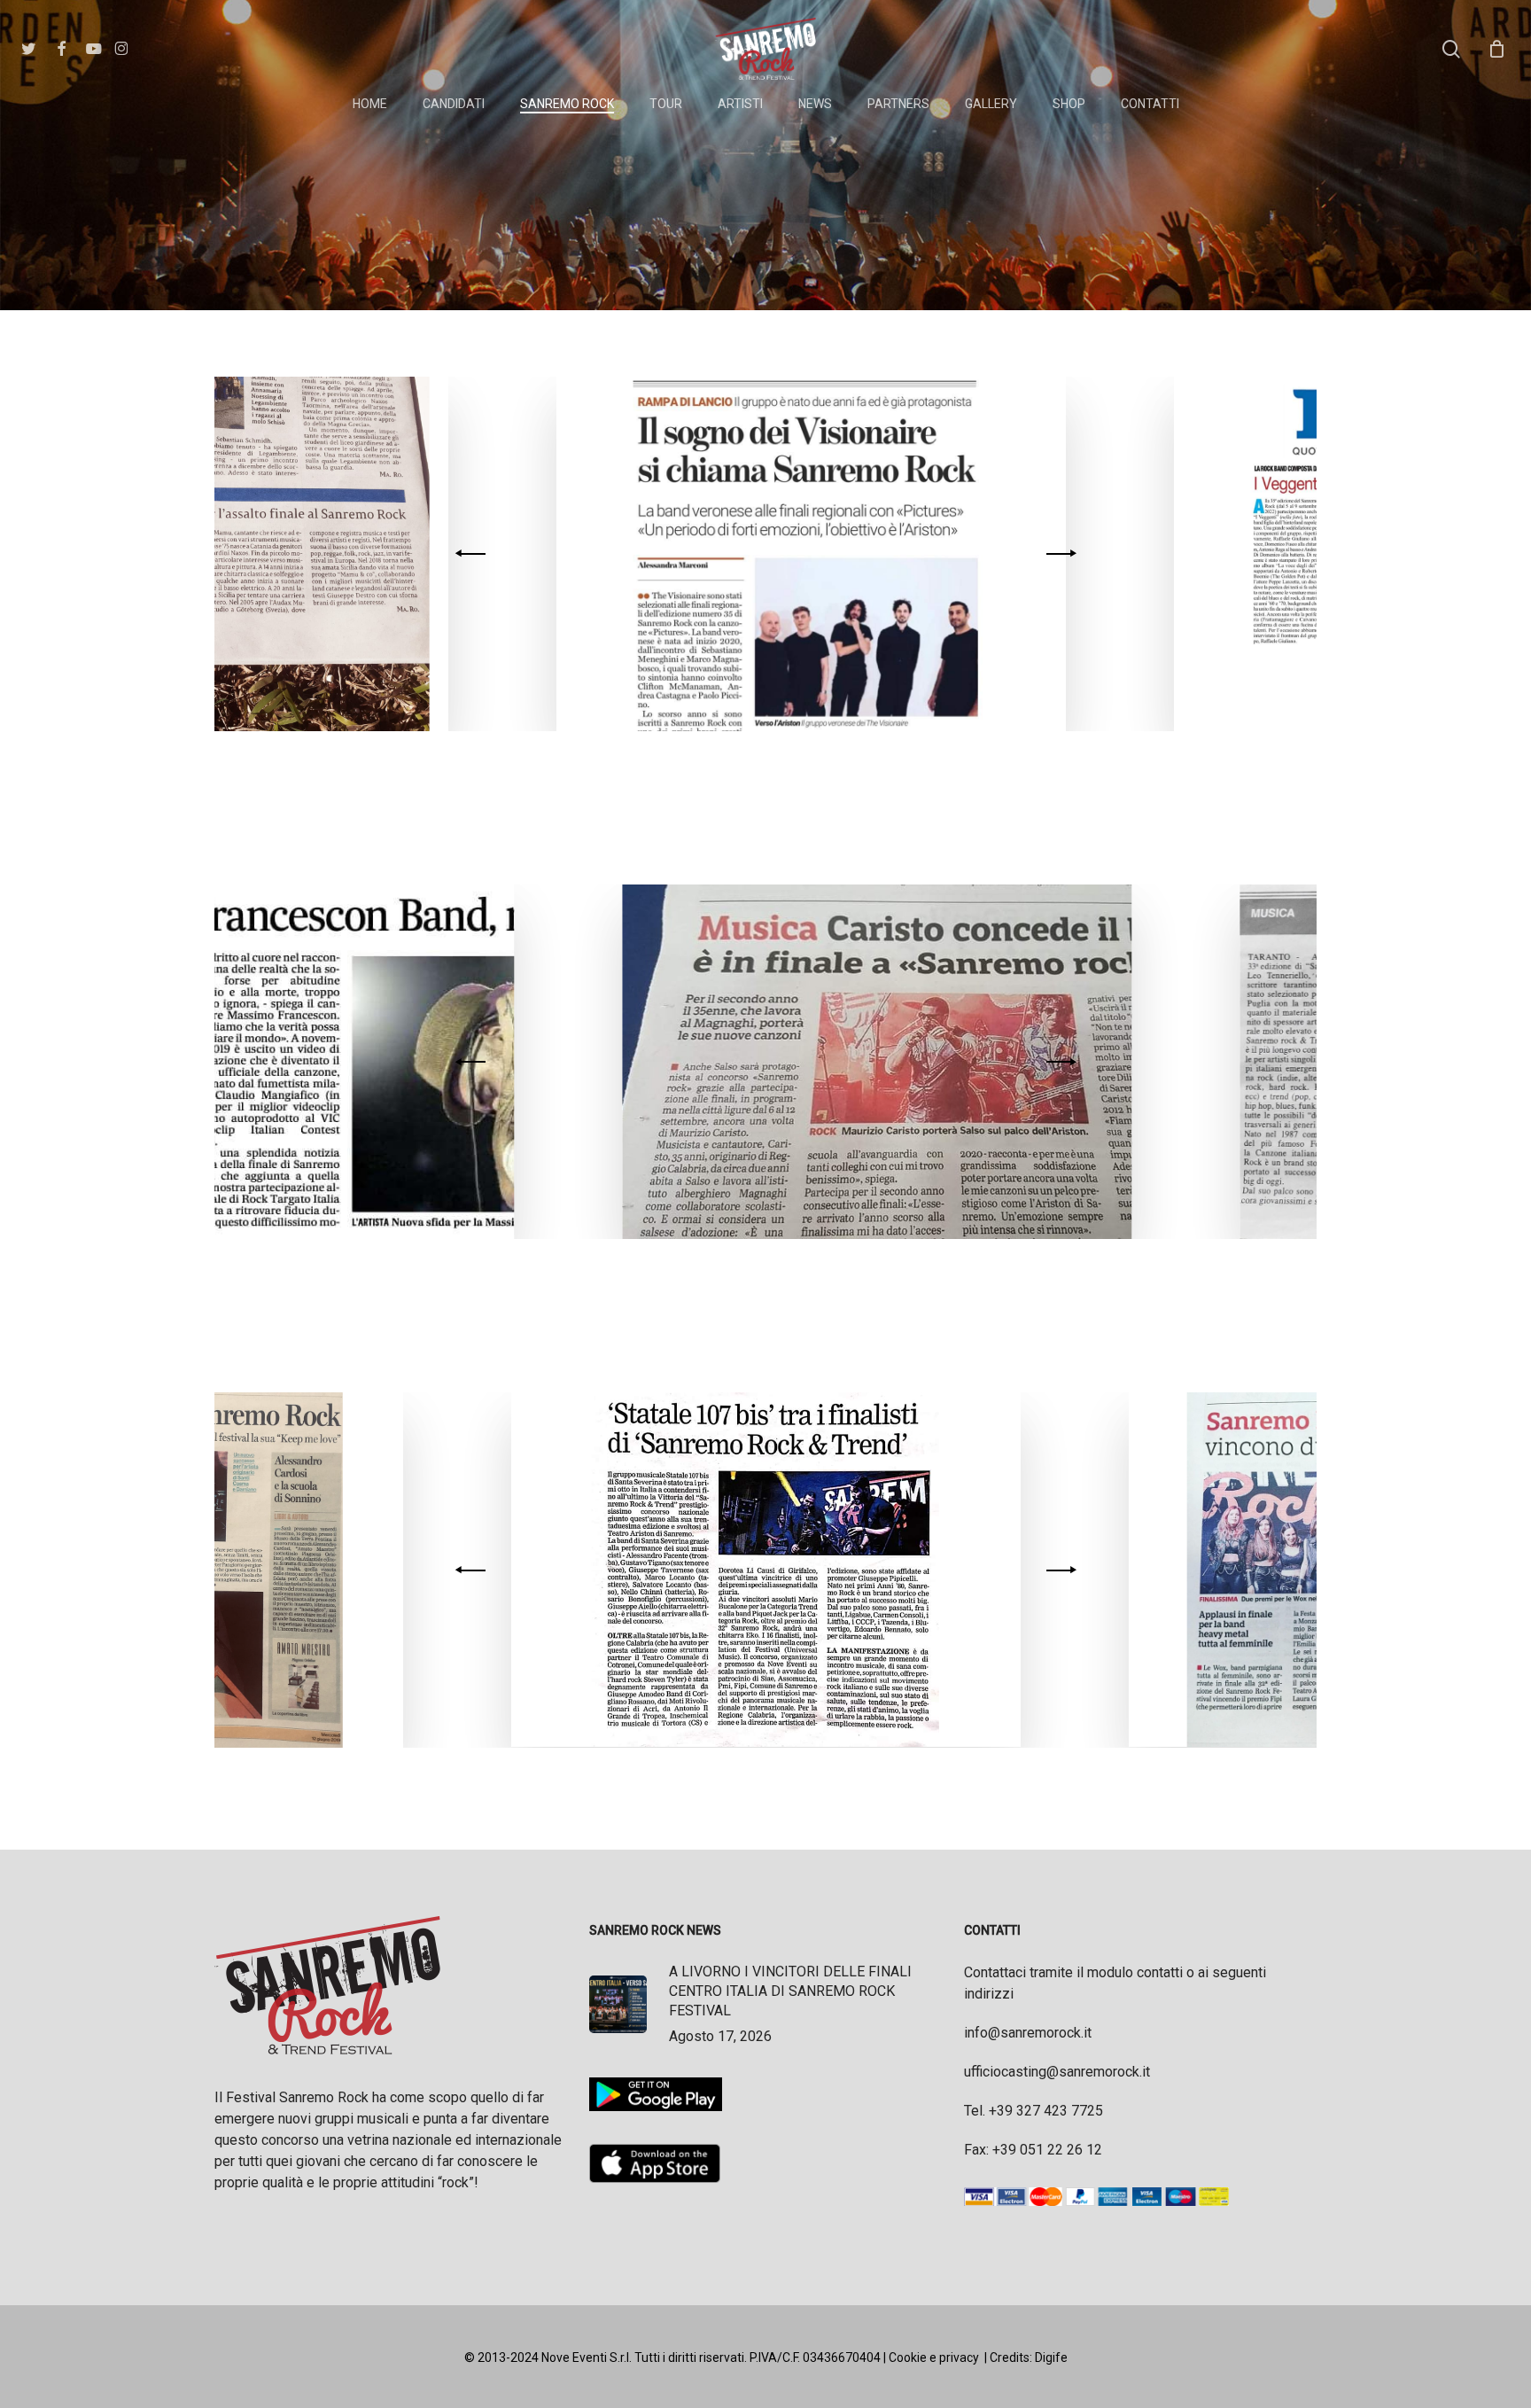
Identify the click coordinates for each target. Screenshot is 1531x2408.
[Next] (1058, 554)
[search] (1451, 49)
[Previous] (473, 554)
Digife (1051, 2357)
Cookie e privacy (934, 2357)
